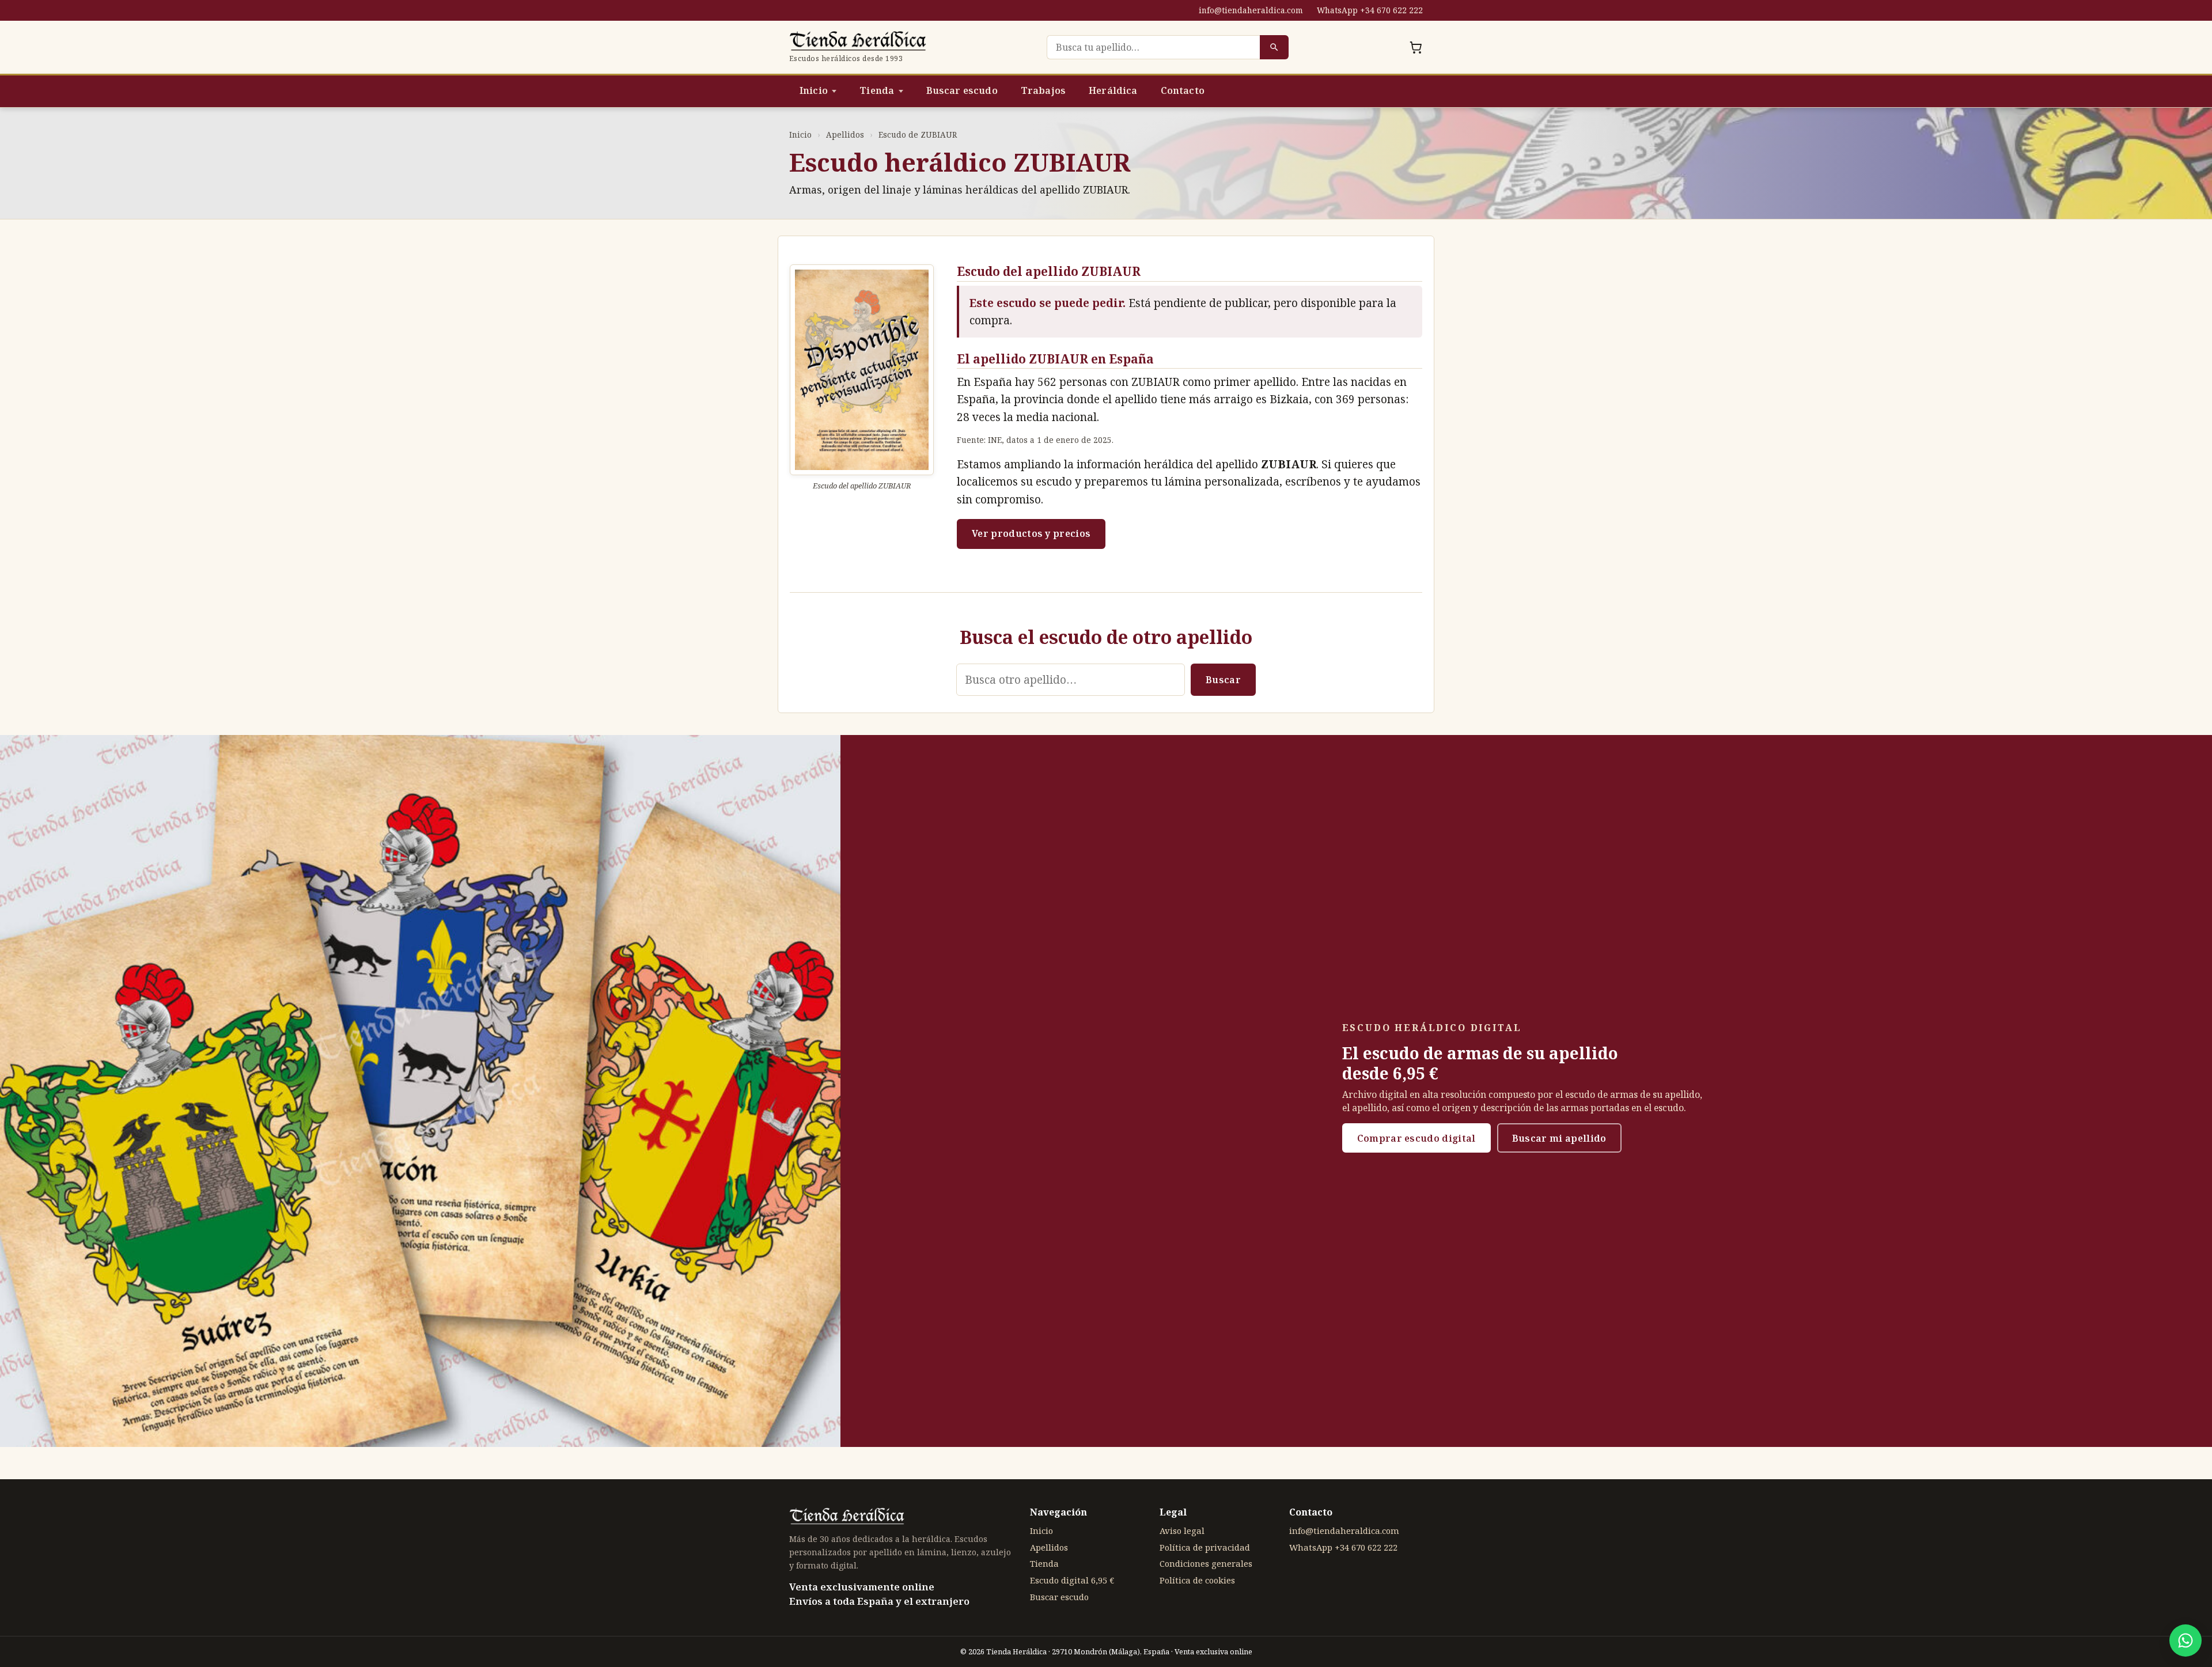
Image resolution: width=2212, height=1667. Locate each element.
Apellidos (845, 135)
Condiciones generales (1206, 1563)
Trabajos (1043, 90)
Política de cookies (1197, 1580)
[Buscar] (1274, 47)
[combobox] (1153, 47)
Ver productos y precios (1031, 533)
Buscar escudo (962, 90)
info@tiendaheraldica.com (1251, 10)
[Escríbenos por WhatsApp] (2186, 1641)
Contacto (1183, 90)
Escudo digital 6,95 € (1072, 1580)
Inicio (814, 90)
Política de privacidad (1205, 1547)
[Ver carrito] (1416, 47)
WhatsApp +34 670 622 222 (1370, 10)
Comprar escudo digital (1416, 1138)
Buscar (1223, 680)
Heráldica (1113, 90)
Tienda (877, 90)
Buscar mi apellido (1559, 1138)
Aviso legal (1182, 1530)
